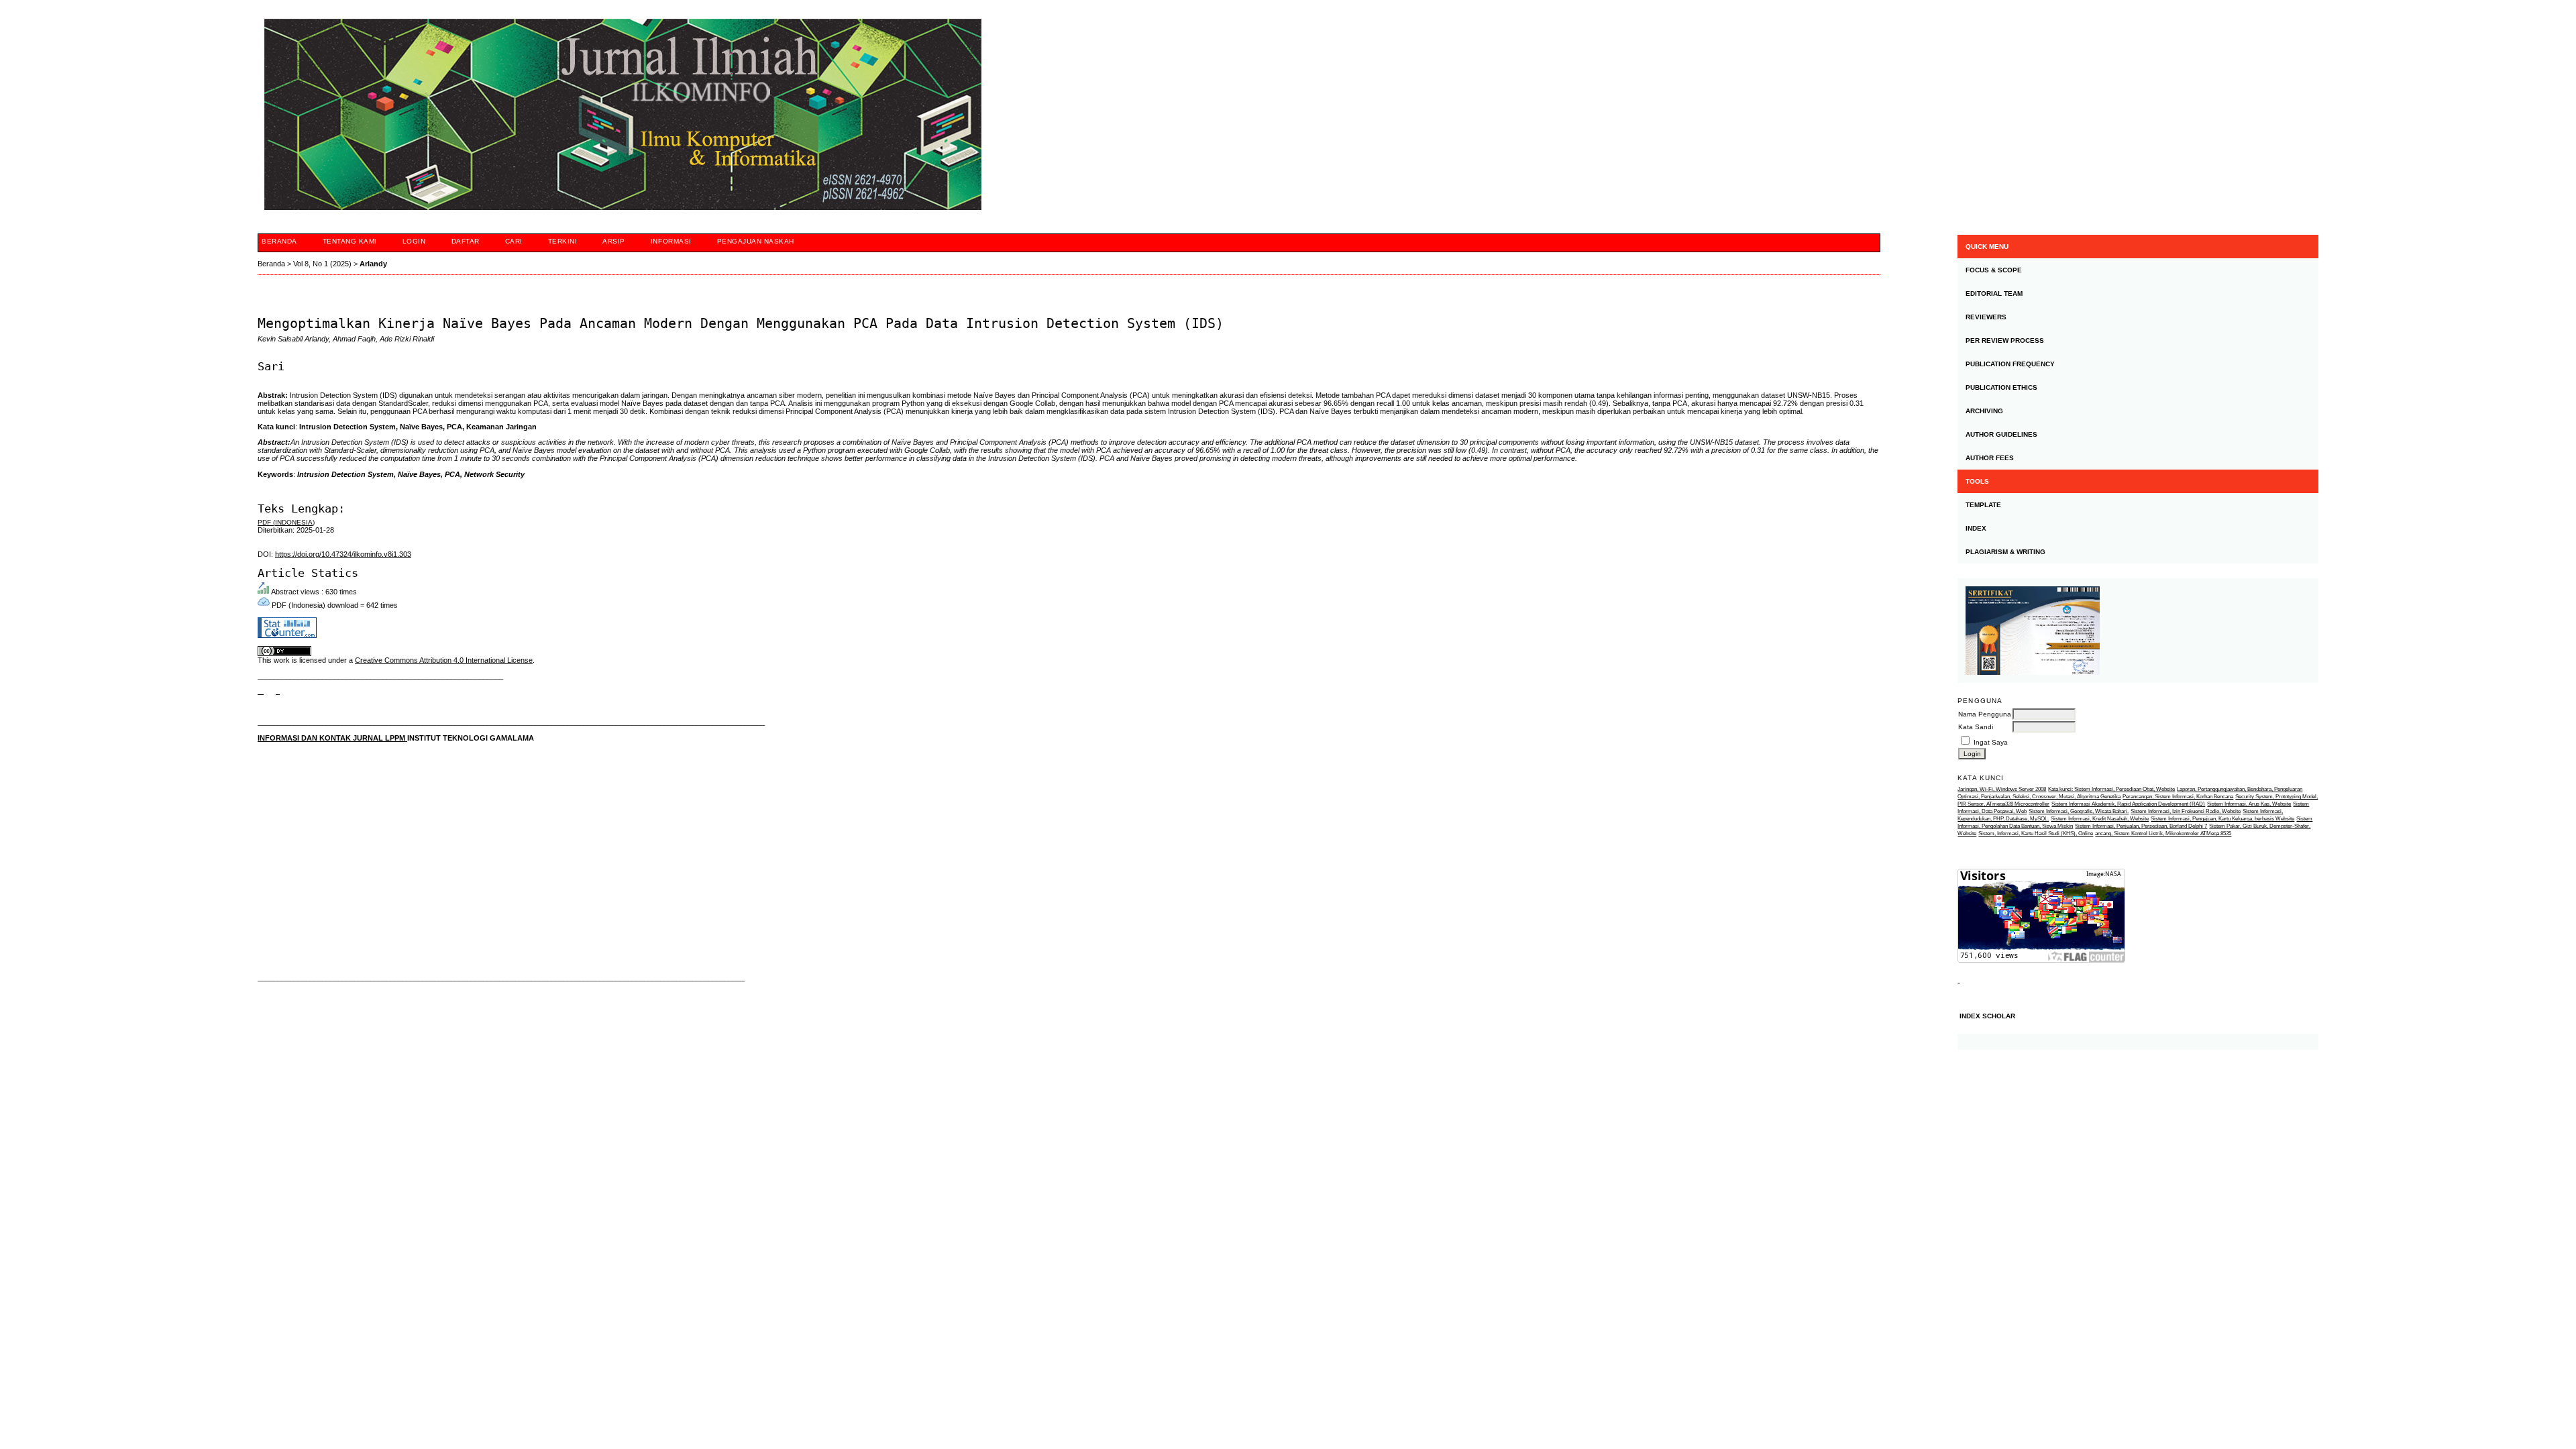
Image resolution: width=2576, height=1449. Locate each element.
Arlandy (373, 264)
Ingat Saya (1991, 742)
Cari (514, 241)
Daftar (466, 241)
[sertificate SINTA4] (2138, 631)
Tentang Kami (350, 241)
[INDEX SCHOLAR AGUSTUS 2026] (2138, 1042)
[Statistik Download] (1958, 980)
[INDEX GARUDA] (278, 691)
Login (414, 241)
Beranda (279, 241)
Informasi (671, 241)
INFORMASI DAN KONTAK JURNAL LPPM (332, 738)
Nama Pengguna (1985, 714)
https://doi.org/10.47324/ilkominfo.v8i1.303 (343, 554)
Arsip (614, 241)
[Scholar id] (261, 691)
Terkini (563, 241)
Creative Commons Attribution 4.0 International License (444, 660)
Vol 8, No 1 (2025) (322, 264)
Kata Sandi (1976, 727)
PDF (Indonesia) (286, 522)
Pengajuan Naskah (756, 241)
